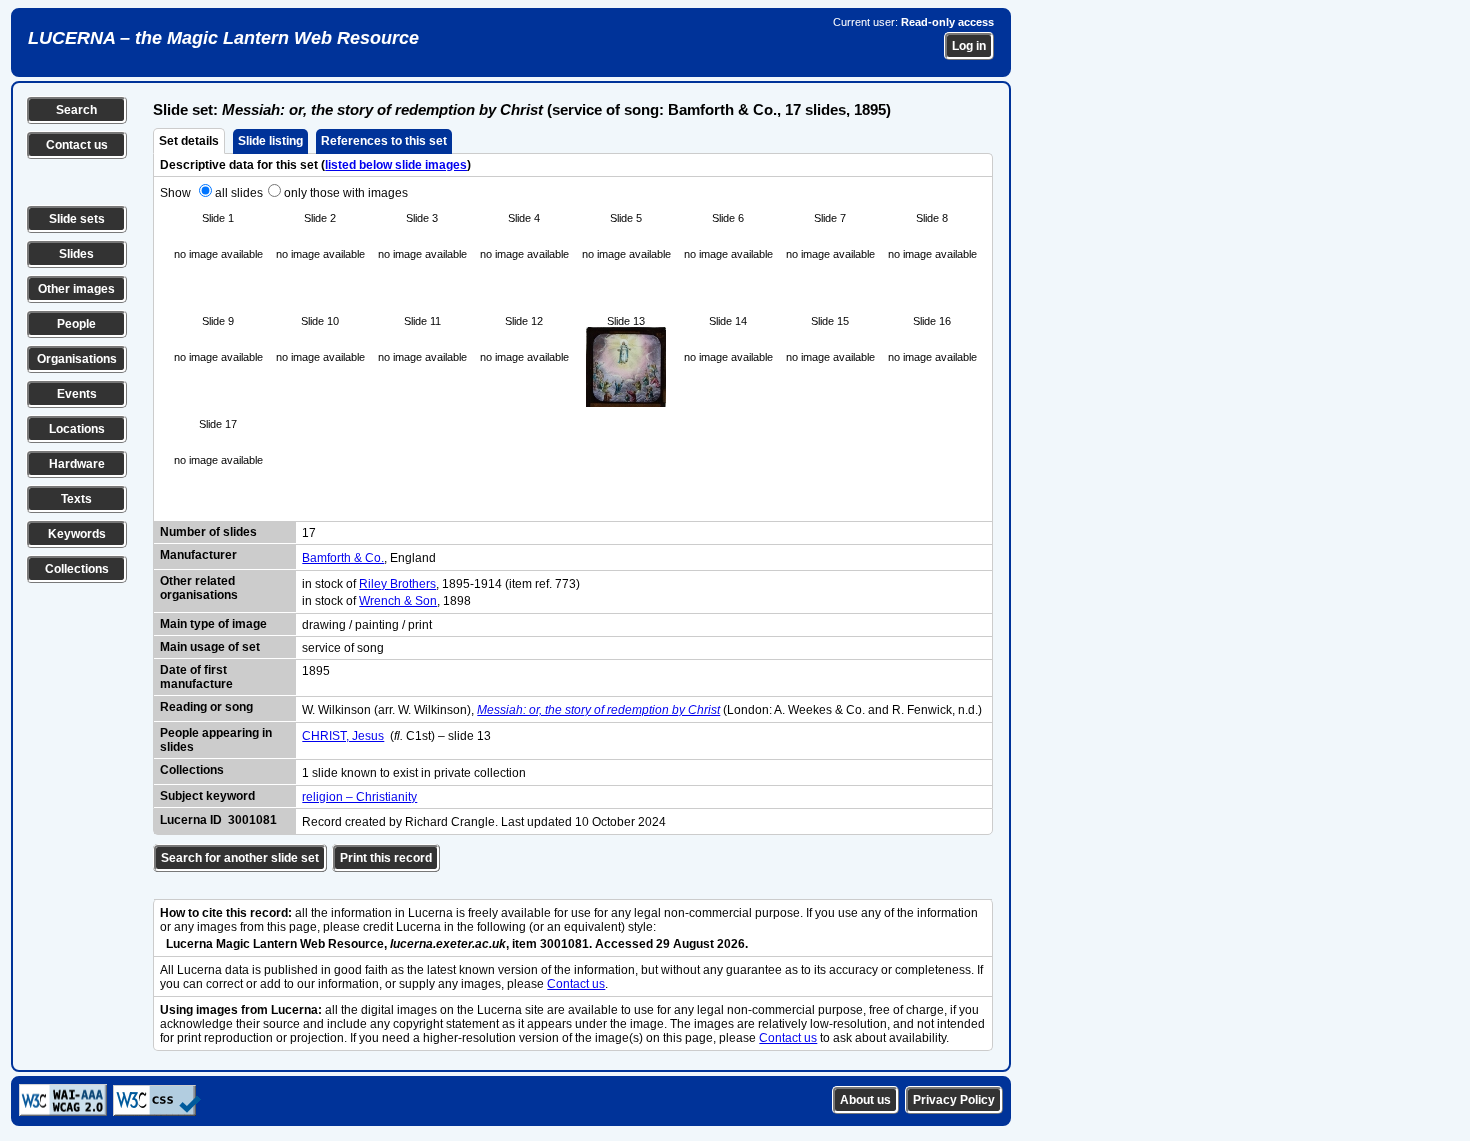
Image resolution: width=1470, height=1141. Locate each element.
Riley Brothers (397, 584)
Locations (77, 429)
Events (77, 394)
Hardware (77, 464)
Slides (76, 254)
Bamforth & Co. (343, 558)
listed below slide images (396, 165)
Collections (77, 569)
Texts (76, 499)
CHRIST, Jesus (343, 736)
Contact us (77, 145)
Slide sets (77, 219)
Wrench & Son (398, 601)
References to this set (384, 141)
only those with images (346, 193)
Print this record (386, 858)
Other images (76, 289)
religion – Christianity (359, 797)
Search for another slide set (240, 858)
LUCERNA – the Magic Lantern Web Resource (223, 38)
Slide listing (270, 141)
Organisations (77, 359)
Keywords (77, 534)
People (76, 324)
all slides (239, 193)
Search (76, 110)
